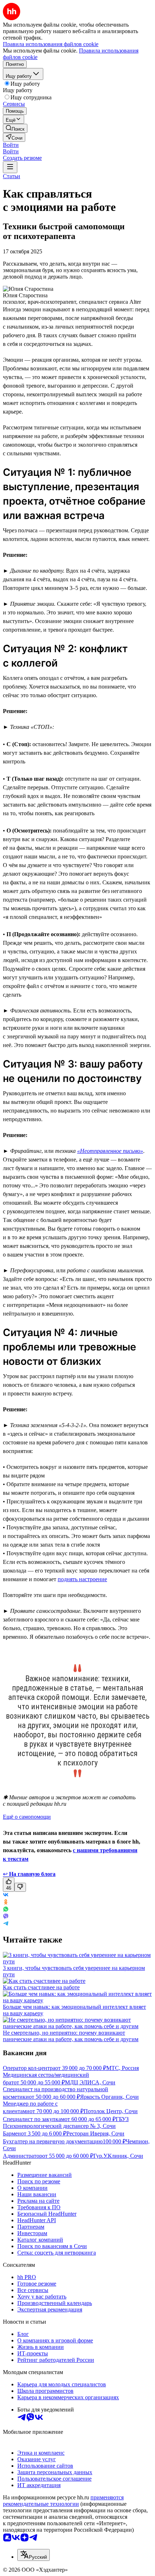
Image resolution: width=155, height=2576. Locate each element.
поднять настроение (82, 1579)
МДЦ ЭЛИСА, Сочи (90, 2082)
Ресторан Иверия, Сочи (95, 2133)
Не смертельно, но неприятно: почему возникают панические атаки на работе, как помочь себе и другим (71, 2036)
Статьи (12, 176)
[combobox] (34, 2555)
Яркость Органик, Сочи (109, 2097)
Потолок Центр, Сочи (111, 2111)
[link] (15, 128)
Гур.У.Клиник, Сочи (118, 2156)
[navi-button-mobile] (10, 167)
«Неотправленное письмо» (110, 1151)
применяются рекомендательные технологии (63, 2501)
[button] (11, 145)
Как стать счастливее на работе (41, 1987)
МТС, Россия (123, 2068)
